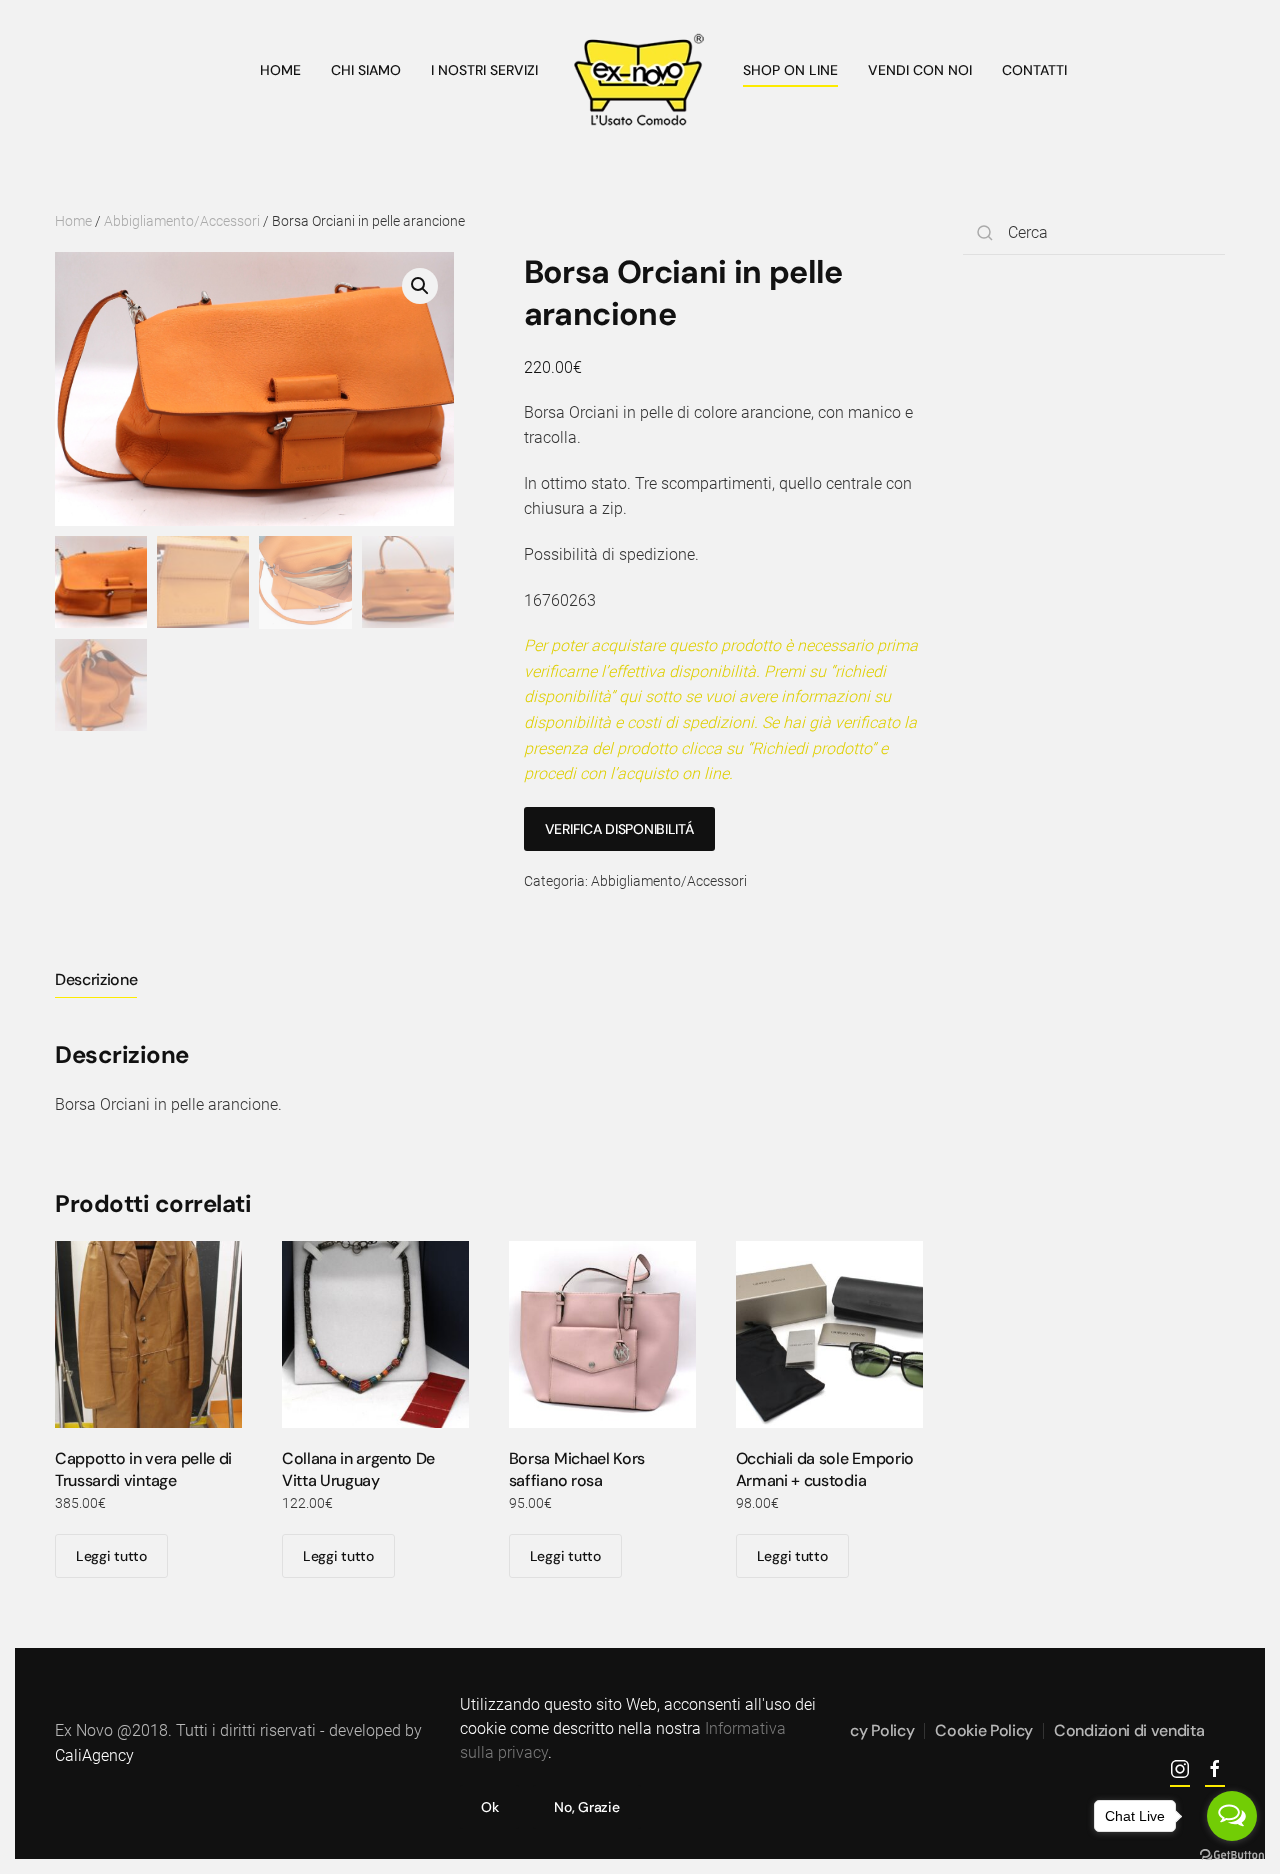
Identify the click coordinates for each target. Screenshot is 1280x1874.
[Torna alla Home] (640, 80)
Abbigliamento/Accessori (182, 221)
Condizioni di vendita (1129, 1730)
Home (73, 221)
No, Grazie (586, 1807)
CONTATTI (1034, 70)
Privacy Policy (865, 1730)
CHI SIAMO (366, 70)
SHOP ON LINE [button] (790, 70)
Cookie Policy (984, 1730)
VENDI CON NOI (920, 70)
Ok (489, 1807)
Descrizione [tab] (96, 979)
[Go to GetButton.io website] (1232, 1854)
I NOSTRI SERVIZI (484, 70)
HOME (280, 70)
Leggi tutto (111, 1556)
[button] (420, 286)
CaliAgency (94, 1755)
